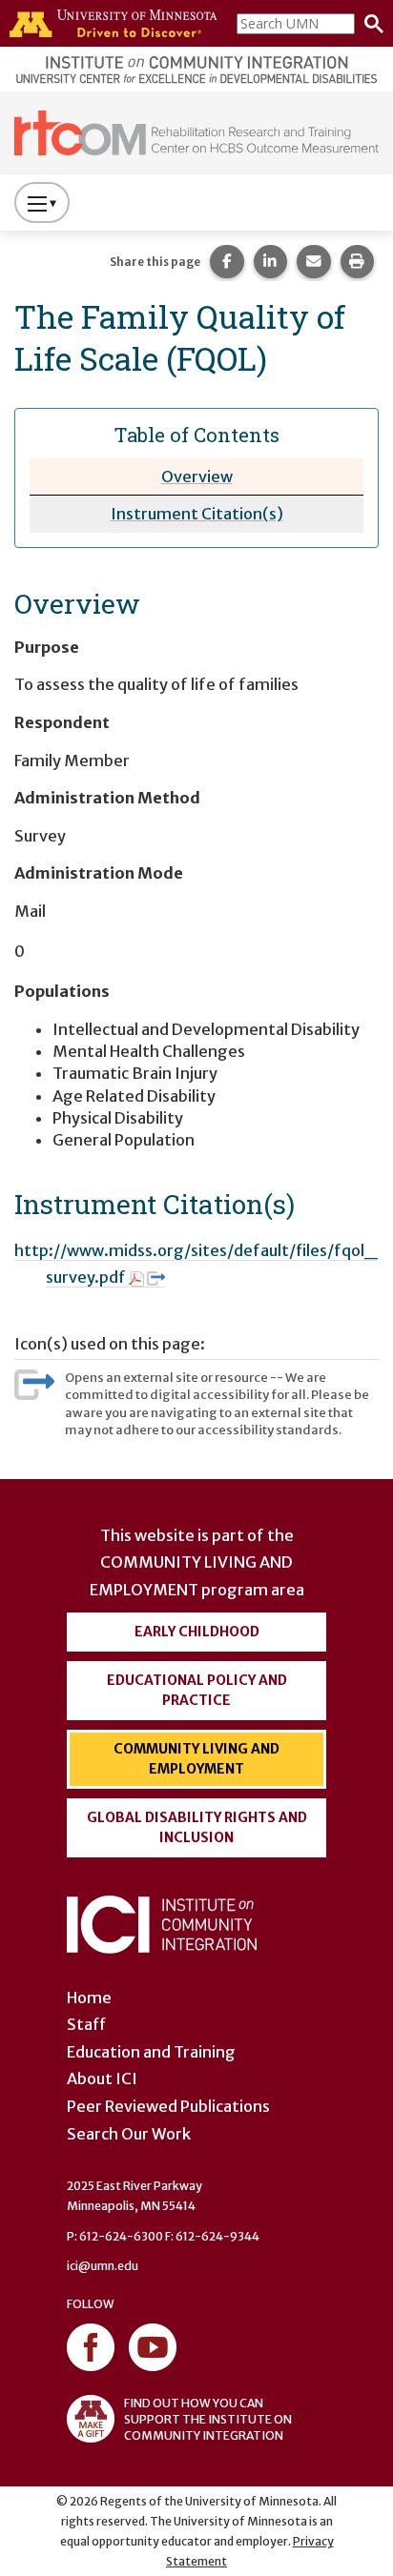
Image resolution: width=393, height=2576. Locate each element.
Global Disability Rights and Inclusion (197, 1827)
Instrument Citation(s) (197, 514)
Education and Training (151, 2052)
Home (89, 1998)
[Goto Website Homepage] (196, 132)
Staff (86, 2024)
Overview (197, 477)
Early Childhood (197, 1632)
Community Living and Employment (196, 1759)
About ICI (102, 2079)
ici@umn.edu (103, 2266)
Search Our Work (129, 2134)
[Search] (369, 24)
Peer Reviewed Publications (168, 2106)
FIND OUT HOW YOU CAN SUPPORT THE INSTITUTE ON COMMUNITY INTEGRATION (208, 2419)
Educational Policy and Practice (197, 1690)
